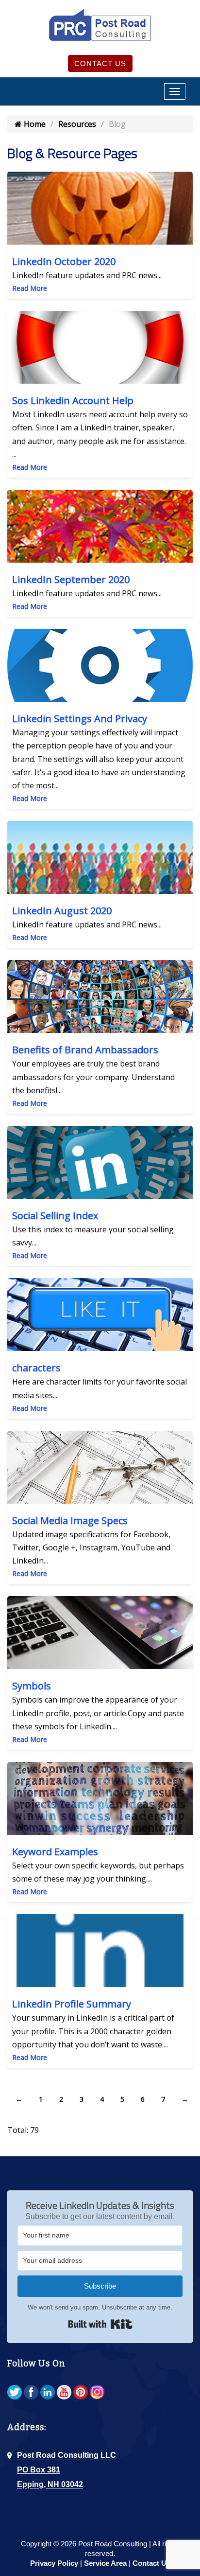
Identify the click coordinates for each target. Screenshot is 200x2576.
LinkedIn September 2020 (71, 579)
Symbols (32, 1686)
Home (34, 124)
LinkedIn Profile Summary (72, 2004)
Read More (30, 288)
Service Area (105, 2563)
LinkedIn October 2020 (64, 261)
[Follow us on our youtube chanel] (64, 2392)
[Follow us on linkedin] (48, 2392)
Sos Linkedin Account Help (73, 400)
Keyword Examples (55, 1852)
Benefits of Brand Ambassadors (85, 1050)
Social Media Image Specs (70, 1520)
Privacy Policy (54, 2563)
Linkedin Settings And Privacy (80, 719)
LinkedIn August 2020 (62, 911)
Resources (77, 124)
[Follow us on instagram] (97, 2392)
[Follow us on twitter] (15, 2392)
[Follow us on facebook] (31, 2392)
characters (36, 1368)
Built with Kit (100, 2324)
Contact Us (100, 63)
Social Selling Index (55, 1216)
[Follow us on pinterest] (81, 2392)
